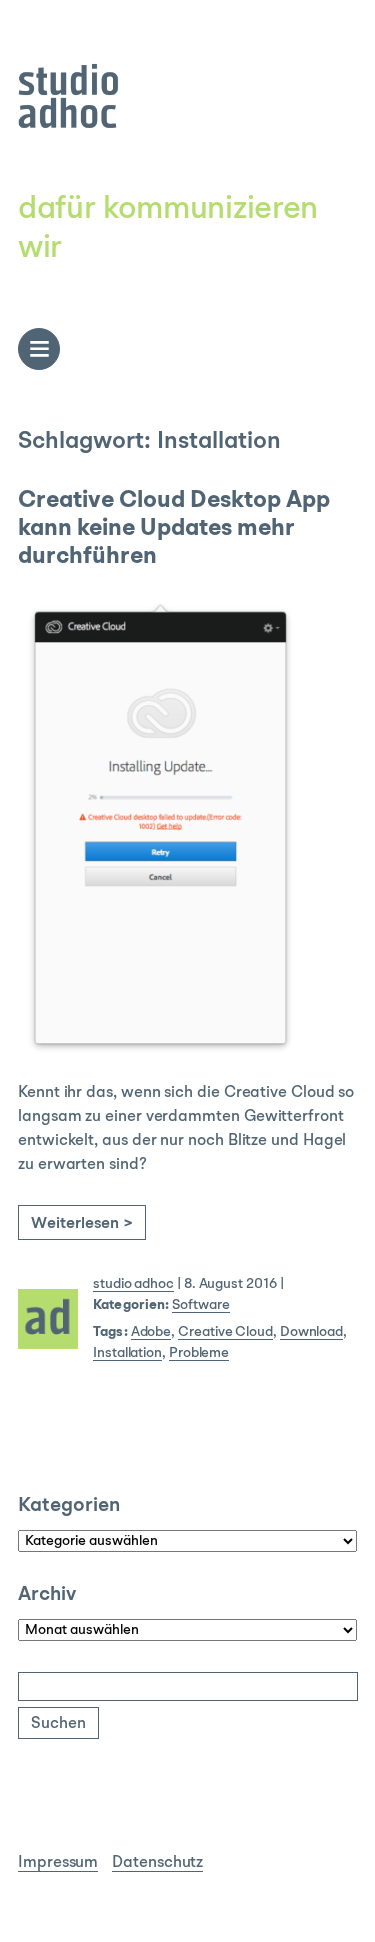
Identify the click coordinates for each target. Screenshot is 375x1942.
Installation (127, 1353)
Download (311, 1332)
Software (200, 1305)
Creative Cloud (225, 1332)
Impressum (58, 1863)
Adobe (151, 1332)
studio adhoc (133, 1284)
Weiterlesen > (82, 1224)
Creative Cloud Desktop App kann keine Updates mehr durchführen (174, 529)
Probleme (199, 1353)
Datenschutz (157, 1863)
